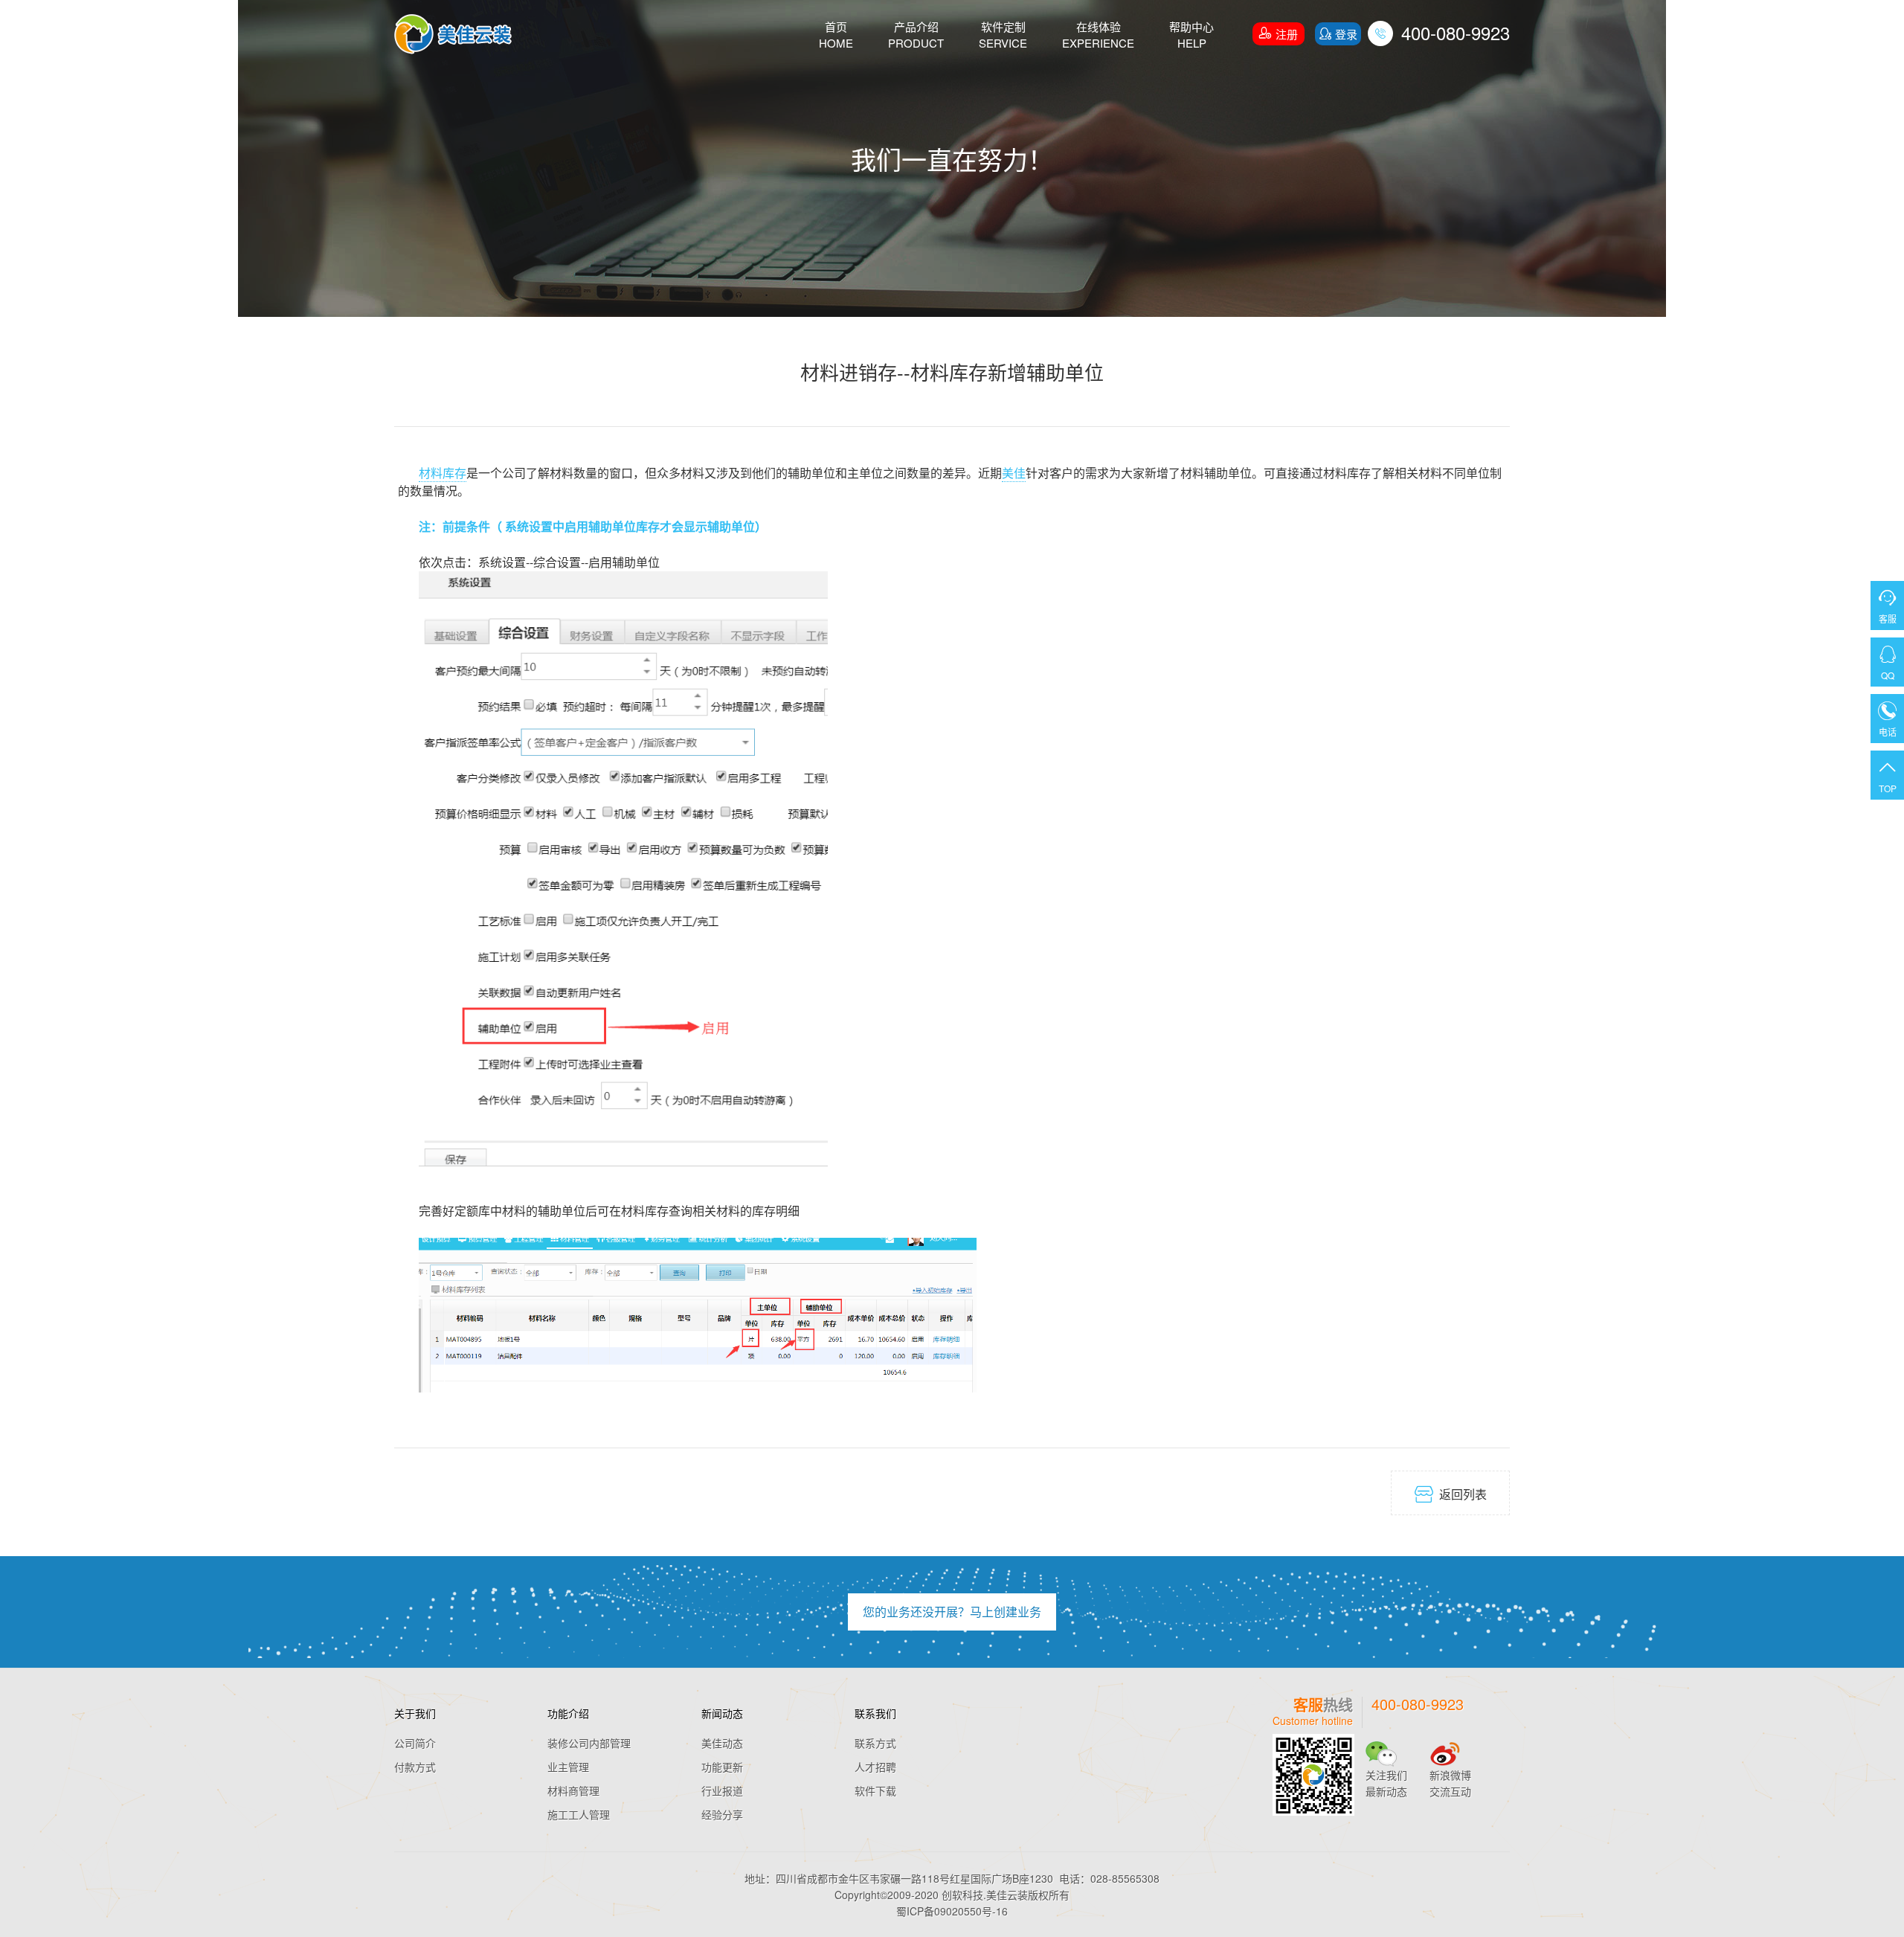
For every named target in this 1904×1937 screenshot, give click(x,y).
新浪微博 (1450, 1775)
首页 (836, 35)
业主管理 (568, 1767)
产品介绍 (916, 35)
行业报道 (722, 1790)
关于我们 (415, 1713)
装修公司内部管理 (589, 1743)
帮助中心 (1191, 35)
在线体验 (1098, 35)
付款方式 (415, 1767)
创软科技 (962, 1895)
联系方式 (875, 1743)
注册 (1279, 33)
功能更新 (722, 1767)
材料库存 (443, 473)
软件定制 (1003, 35)
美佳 (1014, 473)
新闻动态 (722, 1713)
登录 (1338, 34)
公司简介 (415, 1743)
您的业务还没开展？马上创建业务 (952, 1612)
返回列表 (1451, 1494)
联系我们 (875, 1713)
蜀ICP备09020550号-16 (952, 1911)
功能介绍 (568, 1713)
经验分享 (722, 1814)
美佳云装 (1007, 1895)
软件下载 (875, 1790)
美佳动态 (722, 1743)
